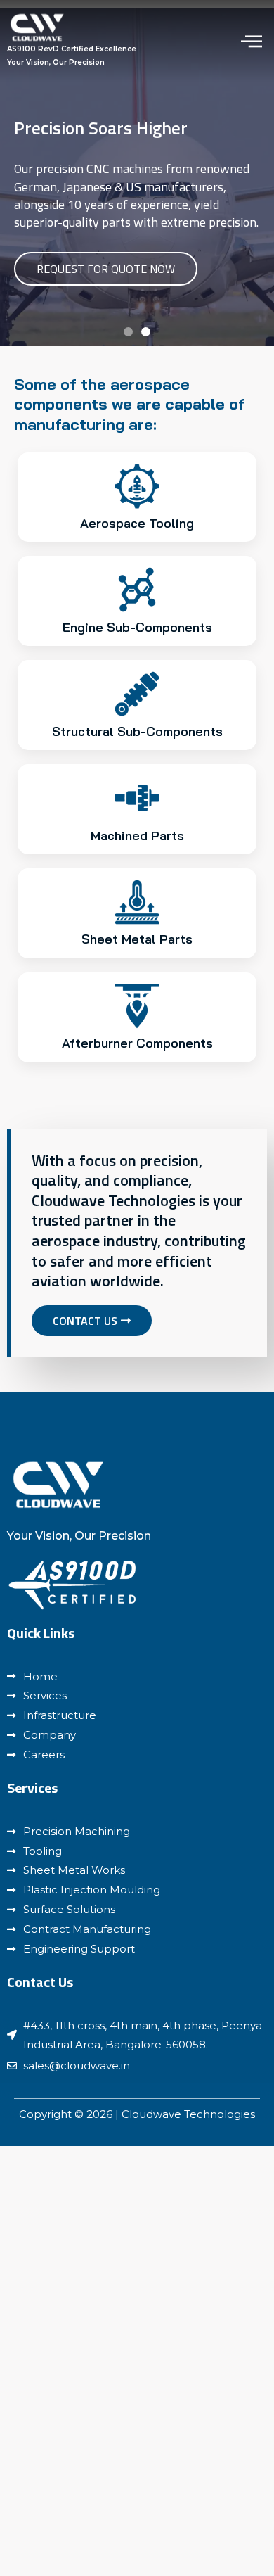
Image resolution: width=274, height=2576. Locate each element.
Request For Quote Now (106, 269)
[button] (128, 332)
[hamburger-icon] (251, 41)
